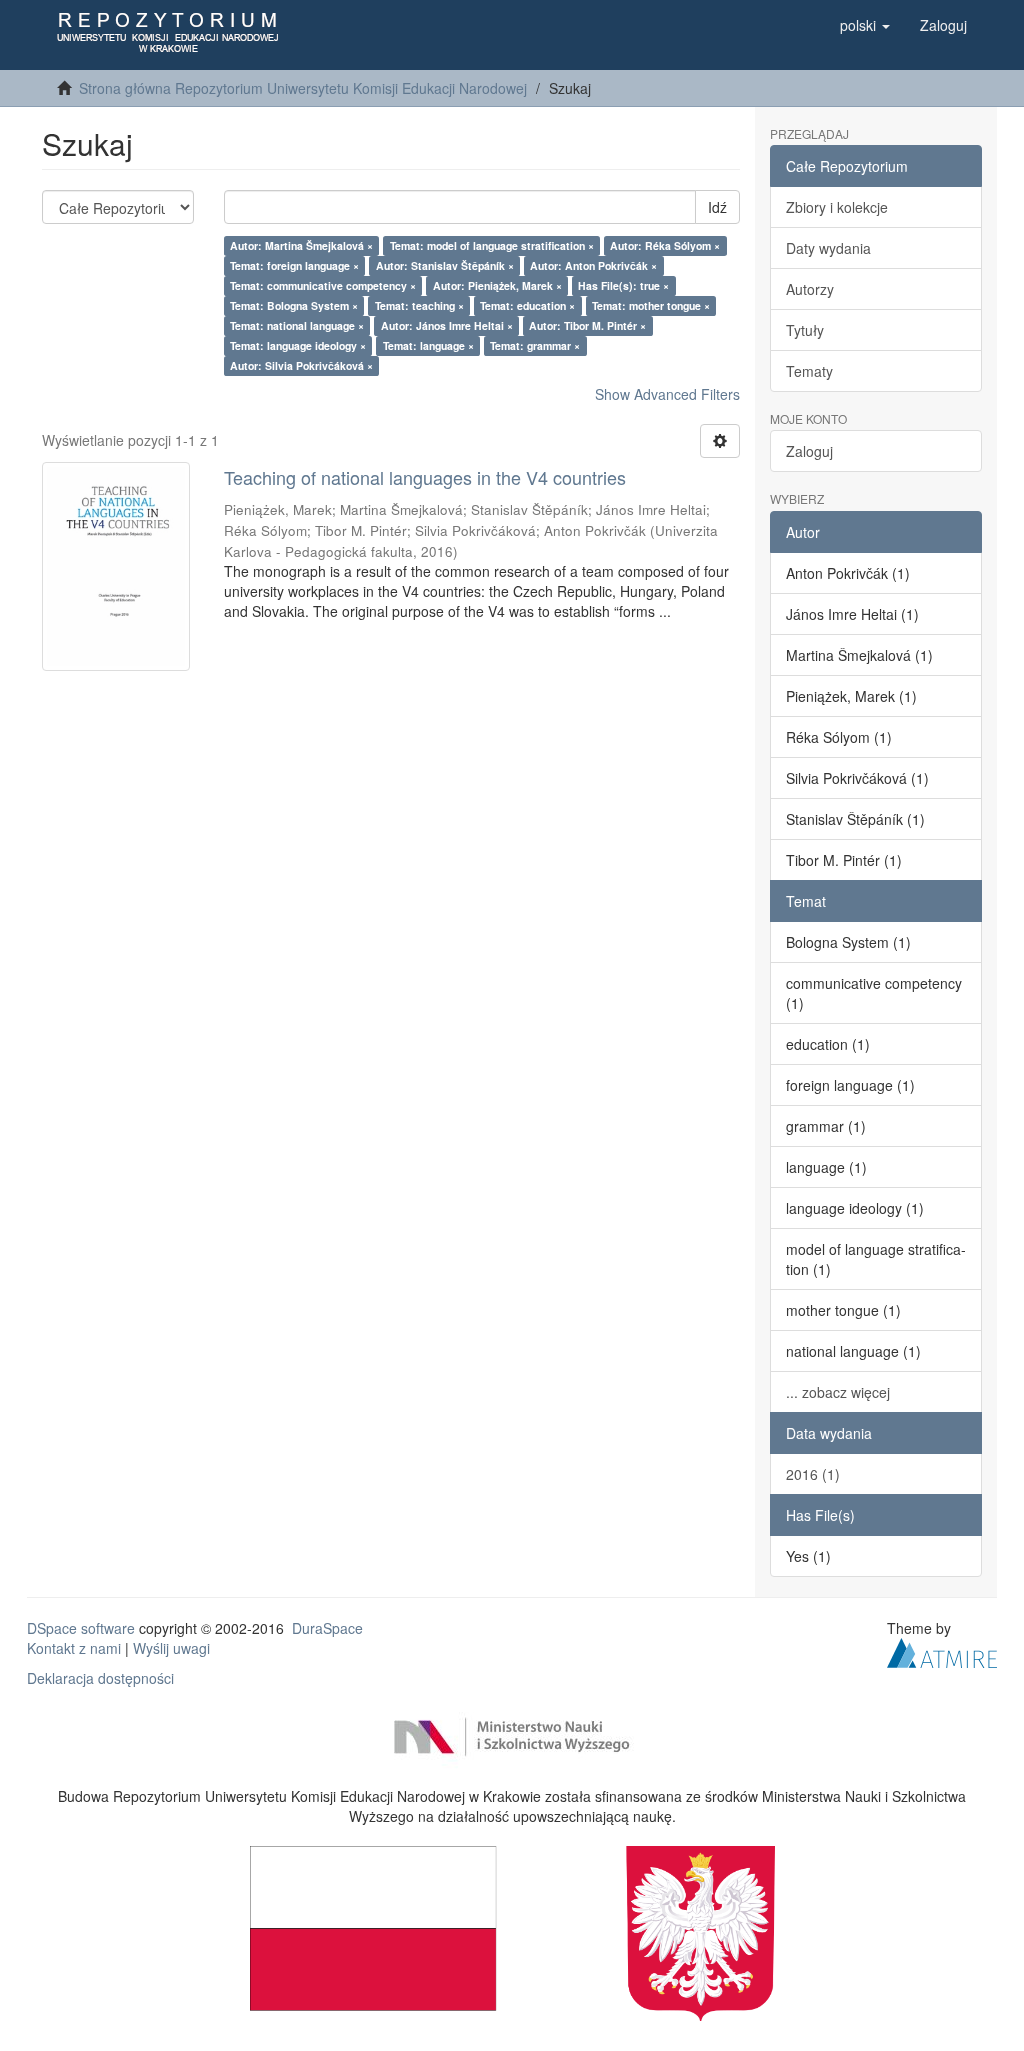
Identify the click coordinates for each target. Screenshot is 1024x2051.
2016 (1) (813, 1474)
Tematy (809, 371)
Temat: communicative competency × (323, 285)
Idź (717, 207)
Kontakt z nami (74, 1648)
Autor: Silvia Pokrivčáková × (301, 365)
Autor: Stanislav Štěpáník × (445, 265)
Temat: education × (527, 305)
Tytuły (805, 330)
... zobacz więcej (838, 1392)
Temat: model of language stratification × (492, 245)
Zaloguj (809, 451)
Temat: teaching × (419, 305)
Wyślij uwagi (171, 1648)
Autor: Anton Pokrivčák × (593, 265)
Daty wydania (828, 248)
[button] (865, 25)
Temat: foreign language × (294, 265)
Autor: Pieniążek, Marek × (497, 285)
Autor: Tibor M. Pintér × (587, 325)
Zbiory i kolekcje (837, 207)
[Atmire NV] (942, 1650)
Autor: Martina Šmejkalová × (301, 245)
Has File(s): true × (623, 285)
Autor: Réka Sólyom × (665, 245)
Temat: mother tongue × (651, 305)
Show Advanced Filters (667, 394)
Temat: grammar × (535, 345)
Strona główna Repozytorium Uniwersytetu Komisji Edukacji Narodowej (303, 88)
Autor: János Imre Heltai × (447, 325)
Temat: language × (428, 345)
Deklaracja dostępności (100, 1678)
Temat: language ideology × (298, 345)
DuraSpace (327, 1628)
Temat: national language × (297, 325)
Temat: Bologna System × (294, 305)
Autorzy (810, 289)
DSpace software (81, 1628)
